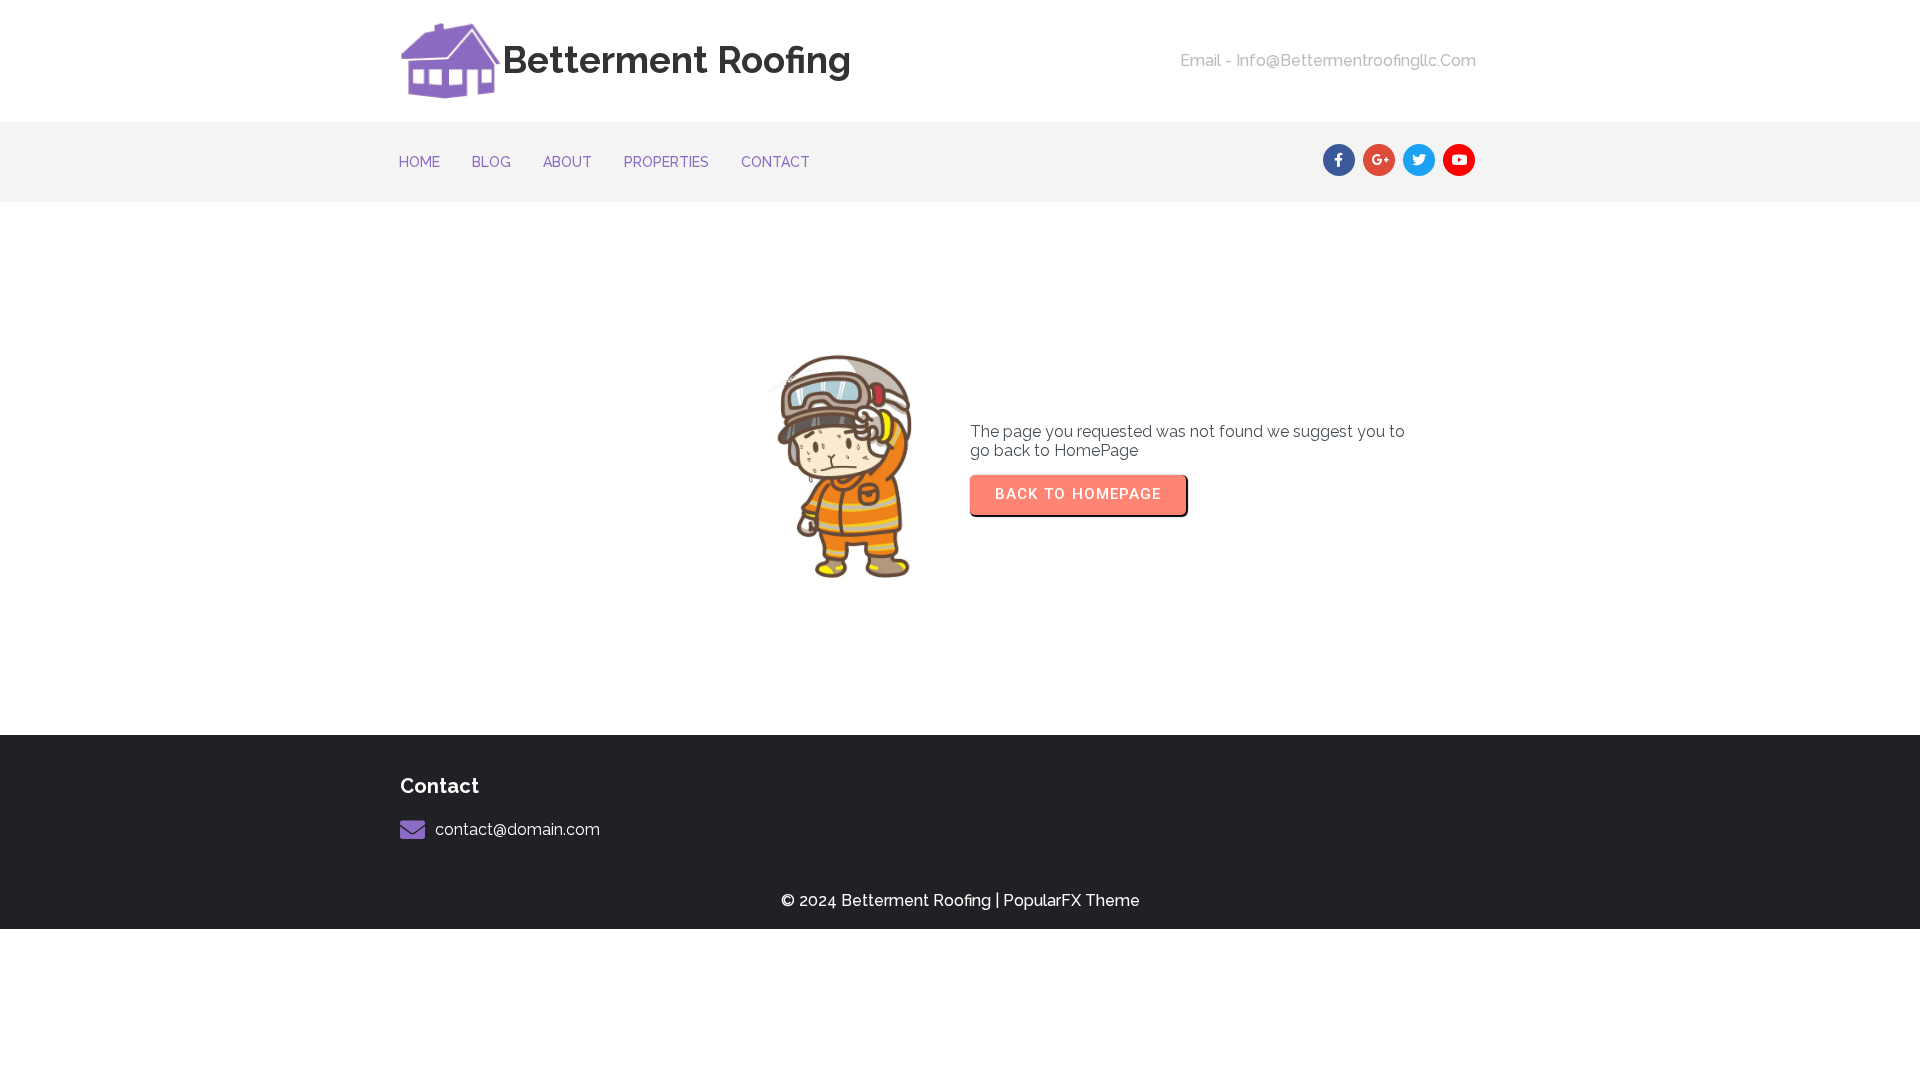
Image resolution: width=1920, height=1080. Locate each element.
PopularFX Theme (1071, 900)
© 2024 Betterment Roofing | (892, 900)
